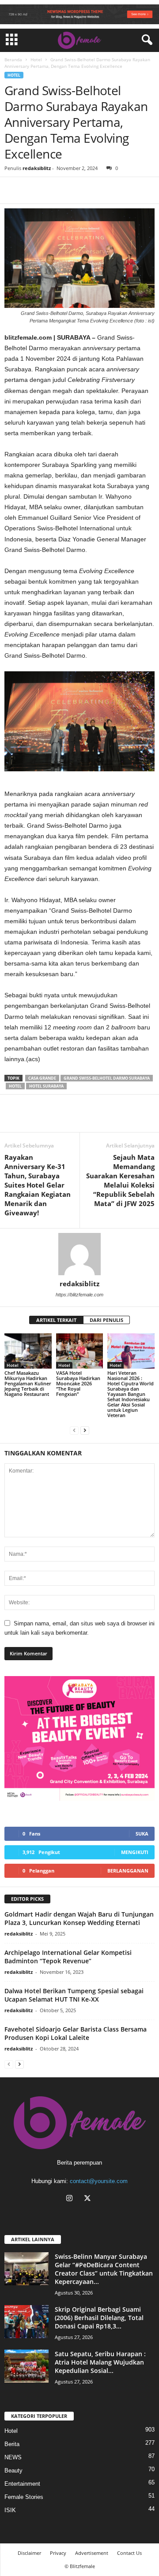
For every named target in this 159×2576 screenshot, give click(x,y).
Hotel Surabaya (46, 1086)
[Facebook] (13, 190)
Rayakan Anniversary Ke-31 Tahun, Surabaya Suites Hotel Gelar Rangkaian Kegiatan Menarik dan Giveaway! (38, 1185)
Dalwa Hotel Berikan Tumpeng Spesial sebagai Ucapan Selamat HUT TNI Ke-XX (74, 1995)
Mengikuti (135, 1852)
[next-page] (85, 1430)
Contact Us (129, 2553)
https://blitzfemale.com (79, 1295)
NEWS (13, 2457)
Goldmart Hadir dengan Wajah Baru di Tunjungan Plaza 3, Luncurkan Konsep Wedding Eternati (79, 1918)
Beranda (13, 59)
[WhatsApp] (54, 190)
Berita (12, 2444)
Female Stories (24, 2497)
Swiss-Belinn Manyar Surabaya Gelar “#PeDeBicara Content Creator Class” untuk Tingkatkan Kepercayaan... (104, 2269)
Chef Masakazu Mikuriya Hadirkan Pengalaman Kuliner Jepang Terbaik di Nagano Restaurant (28, 1383)
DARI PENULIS (106, 1320)
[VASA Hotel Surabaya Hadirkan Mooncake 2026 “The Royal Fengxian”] (80, 1351)
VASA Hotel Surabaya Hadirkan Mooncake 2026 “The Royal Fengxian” (78, 1383)
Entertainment (22, 2484)
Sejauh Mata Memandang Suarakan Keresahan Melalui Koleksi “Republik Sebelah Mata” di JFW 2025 (120, 1180)
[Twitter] (34, 190)
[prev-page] (74, 1430)
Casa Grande (42, 1078)
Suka (142, 1834)
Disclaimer (29, 2553)
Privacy (58, 2553)
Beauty (13, 2471)
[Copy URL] (74, 190)
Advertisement (92, 2553)
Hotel (36, 59)
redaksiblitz (37, 168)
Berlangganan (128, 1871)
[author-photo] (79, 1254)
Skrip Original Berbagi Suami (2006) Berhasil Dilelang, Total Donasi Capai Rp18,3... (99, 2318)
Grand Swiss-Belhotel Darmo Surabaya (107, 1078)
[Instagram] (71, 2199)
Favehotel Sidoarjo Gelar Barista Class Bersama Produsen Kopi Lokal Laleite (76, 2033)
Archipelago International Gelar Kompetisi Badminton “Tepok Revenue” (68, 1957)
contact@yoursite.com (99, 2181)
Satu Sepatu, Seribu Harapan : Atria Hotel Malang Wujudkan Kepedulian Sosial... (100, 2362)
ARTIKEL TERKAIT (56, 1320)
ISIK (10, 2510)
